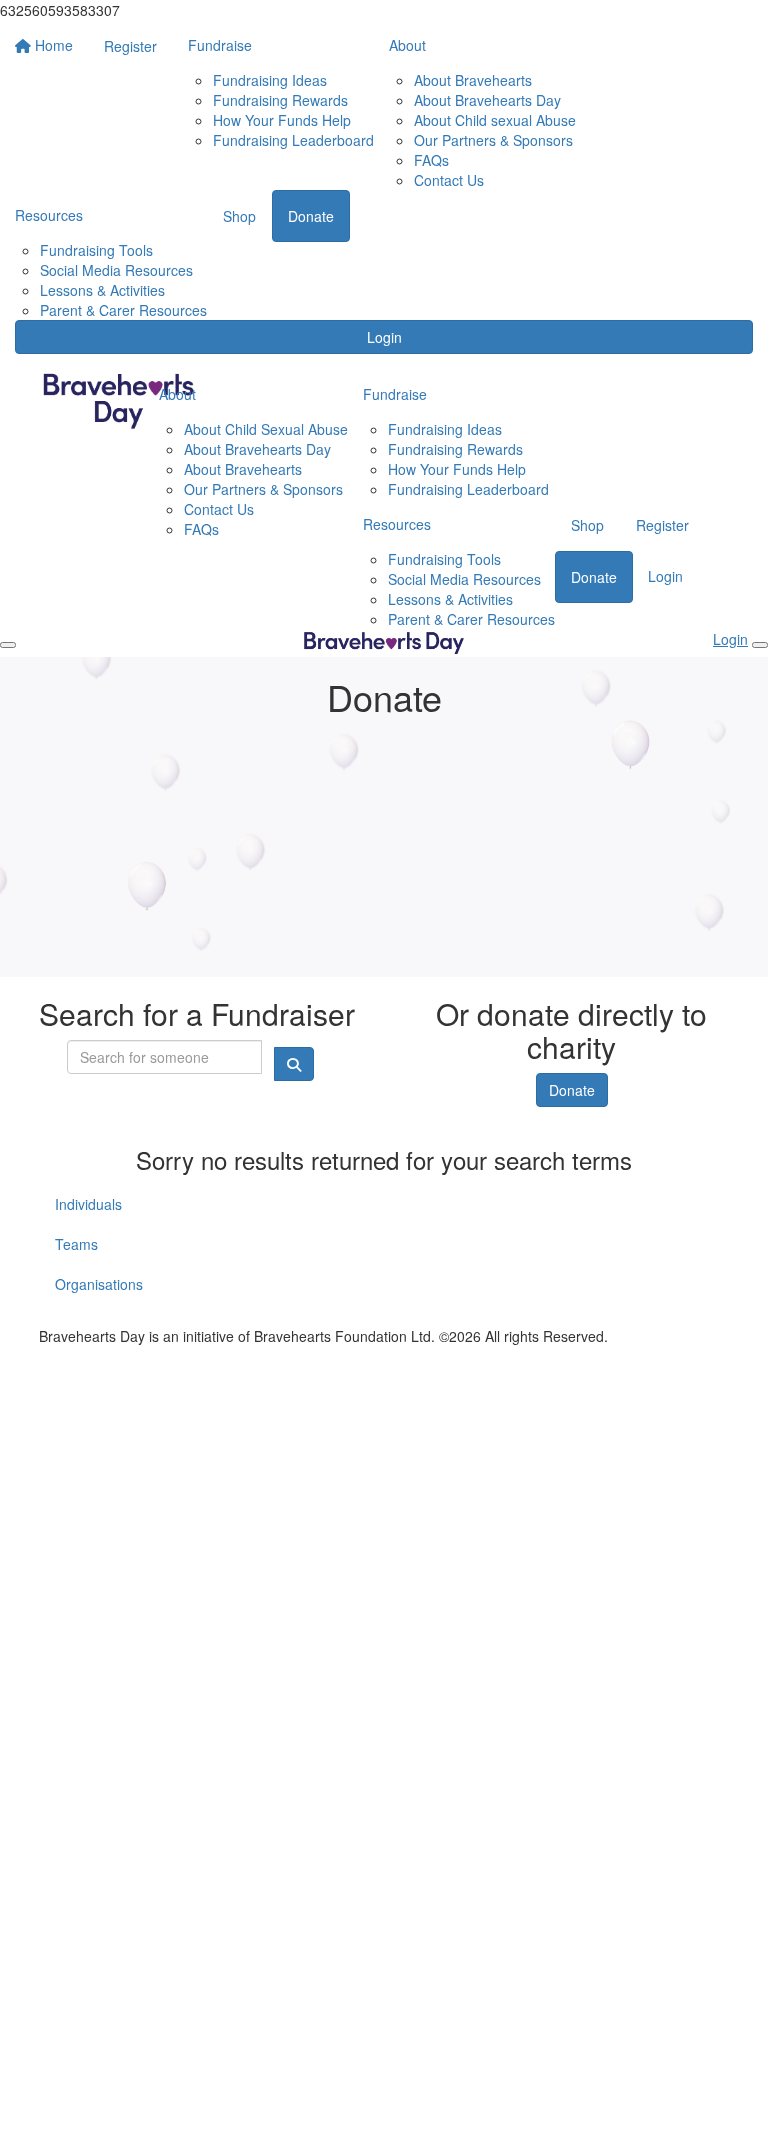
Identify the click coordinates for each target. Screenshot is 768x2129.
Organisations (99, 1284)
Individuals (88, 1204)
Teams (76, 1244)
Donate (572, 1090)
